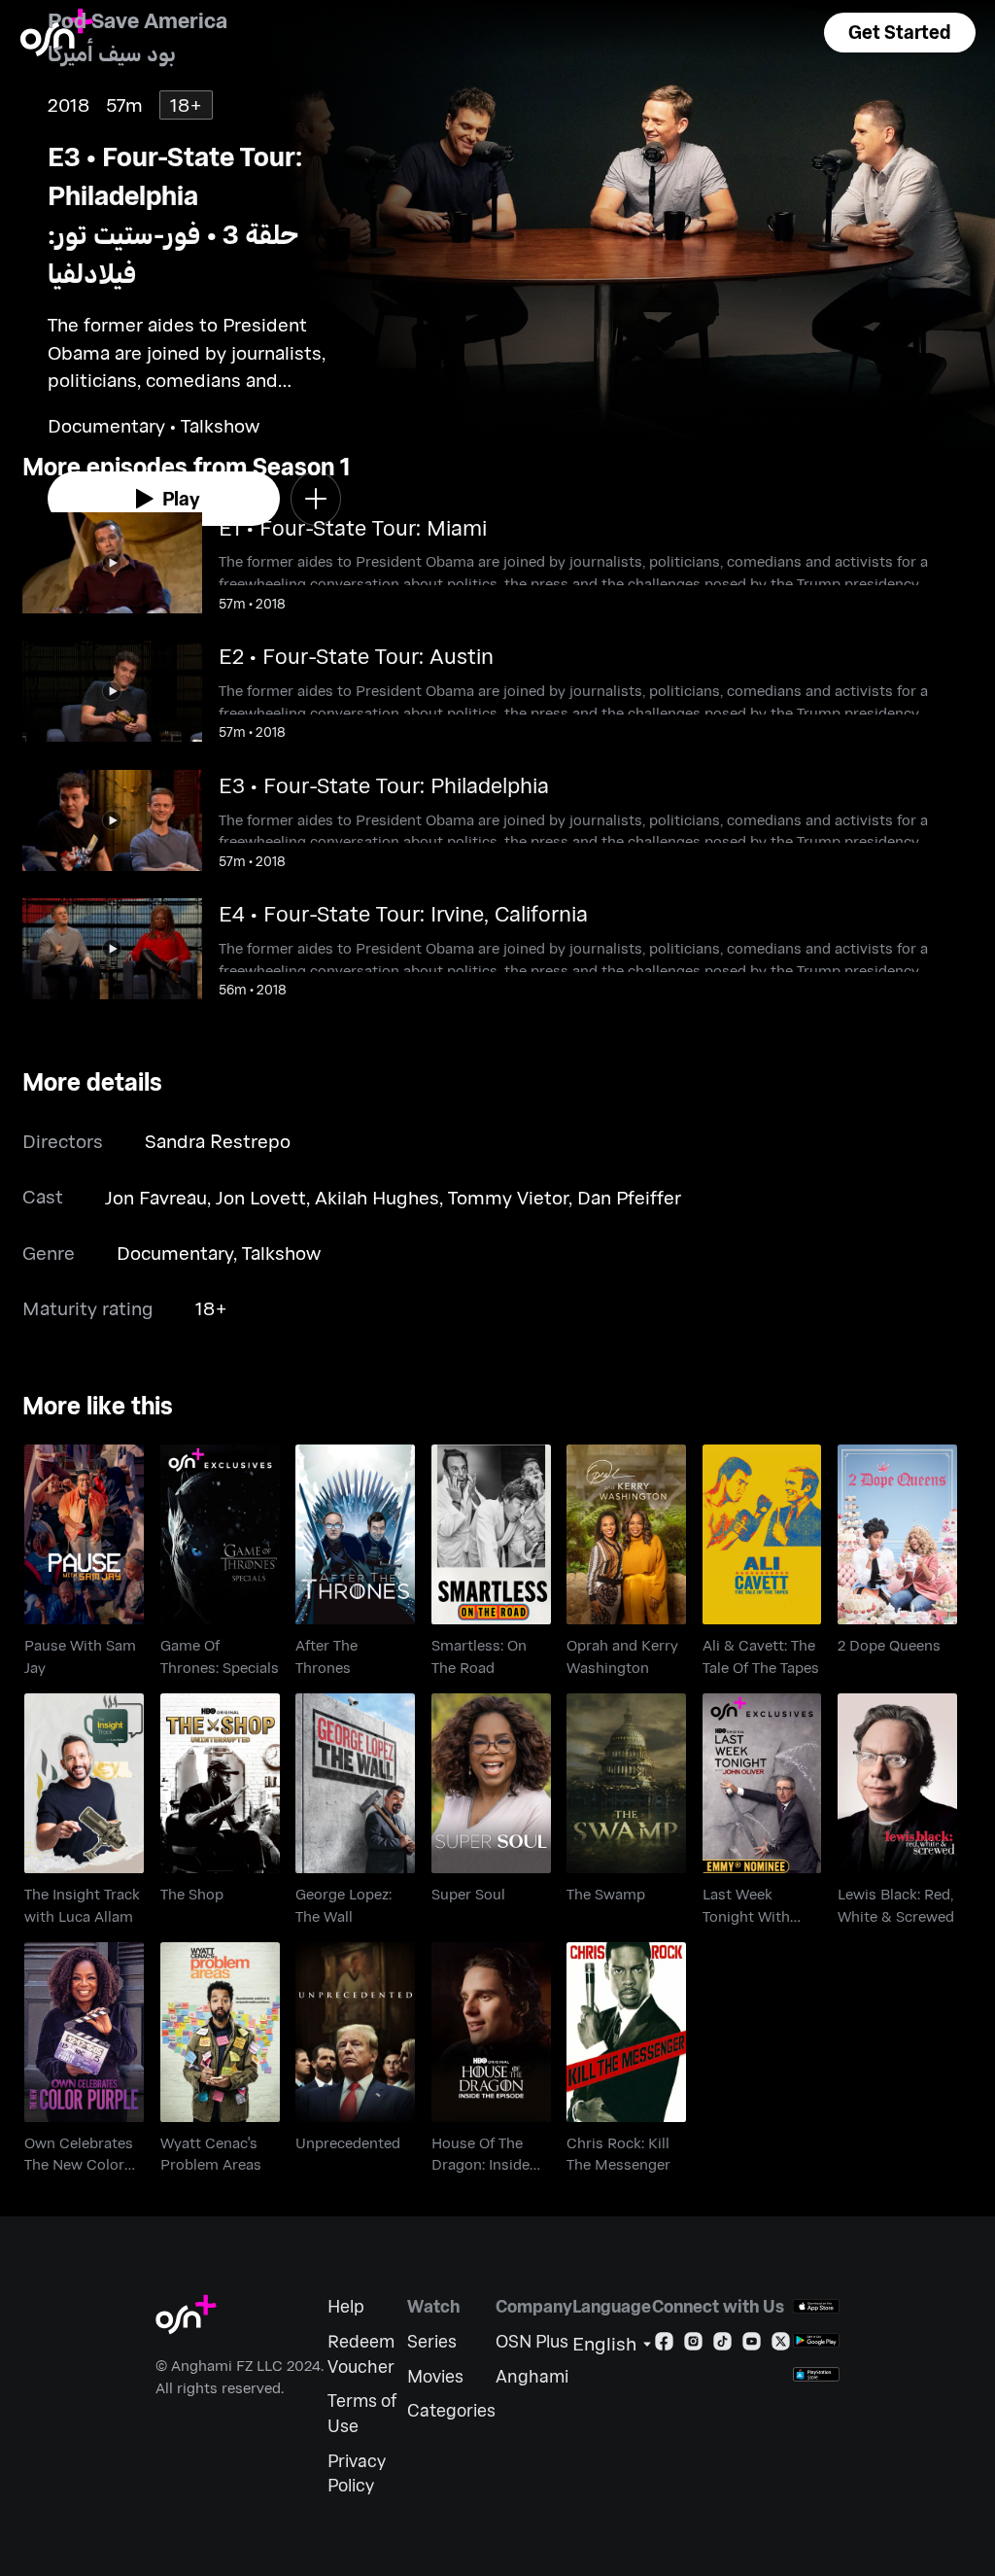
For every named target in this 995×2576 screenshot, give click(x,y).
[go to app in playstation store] (816, 2374)
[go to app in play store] (816, 2340)
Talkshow (281, 1253)
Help (346, 2306)
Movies (435, 2376)
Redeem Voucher (361, 2354)
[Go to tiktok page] (722, 2345)
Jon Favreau (156, 1197)
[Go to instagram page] (693, 2345)
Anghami (532, 2376)
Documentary (175, 1253)
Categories (451, 2410)
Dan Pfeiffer (629, 1197)
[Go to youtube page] (752, 2345)
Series (432, 2341)
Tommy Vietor (508, 1197)
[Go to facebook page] (664, 2345)
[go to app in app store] (816, 2306)
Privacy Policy (357, 2473)
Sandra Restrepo (218, 1141)
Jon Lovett (261, 1197)
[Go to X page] (781, 2345)
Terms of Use (362, 2413)
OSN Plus (532, 2341)
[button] (900, 33)
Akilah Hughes (377, 1197)
